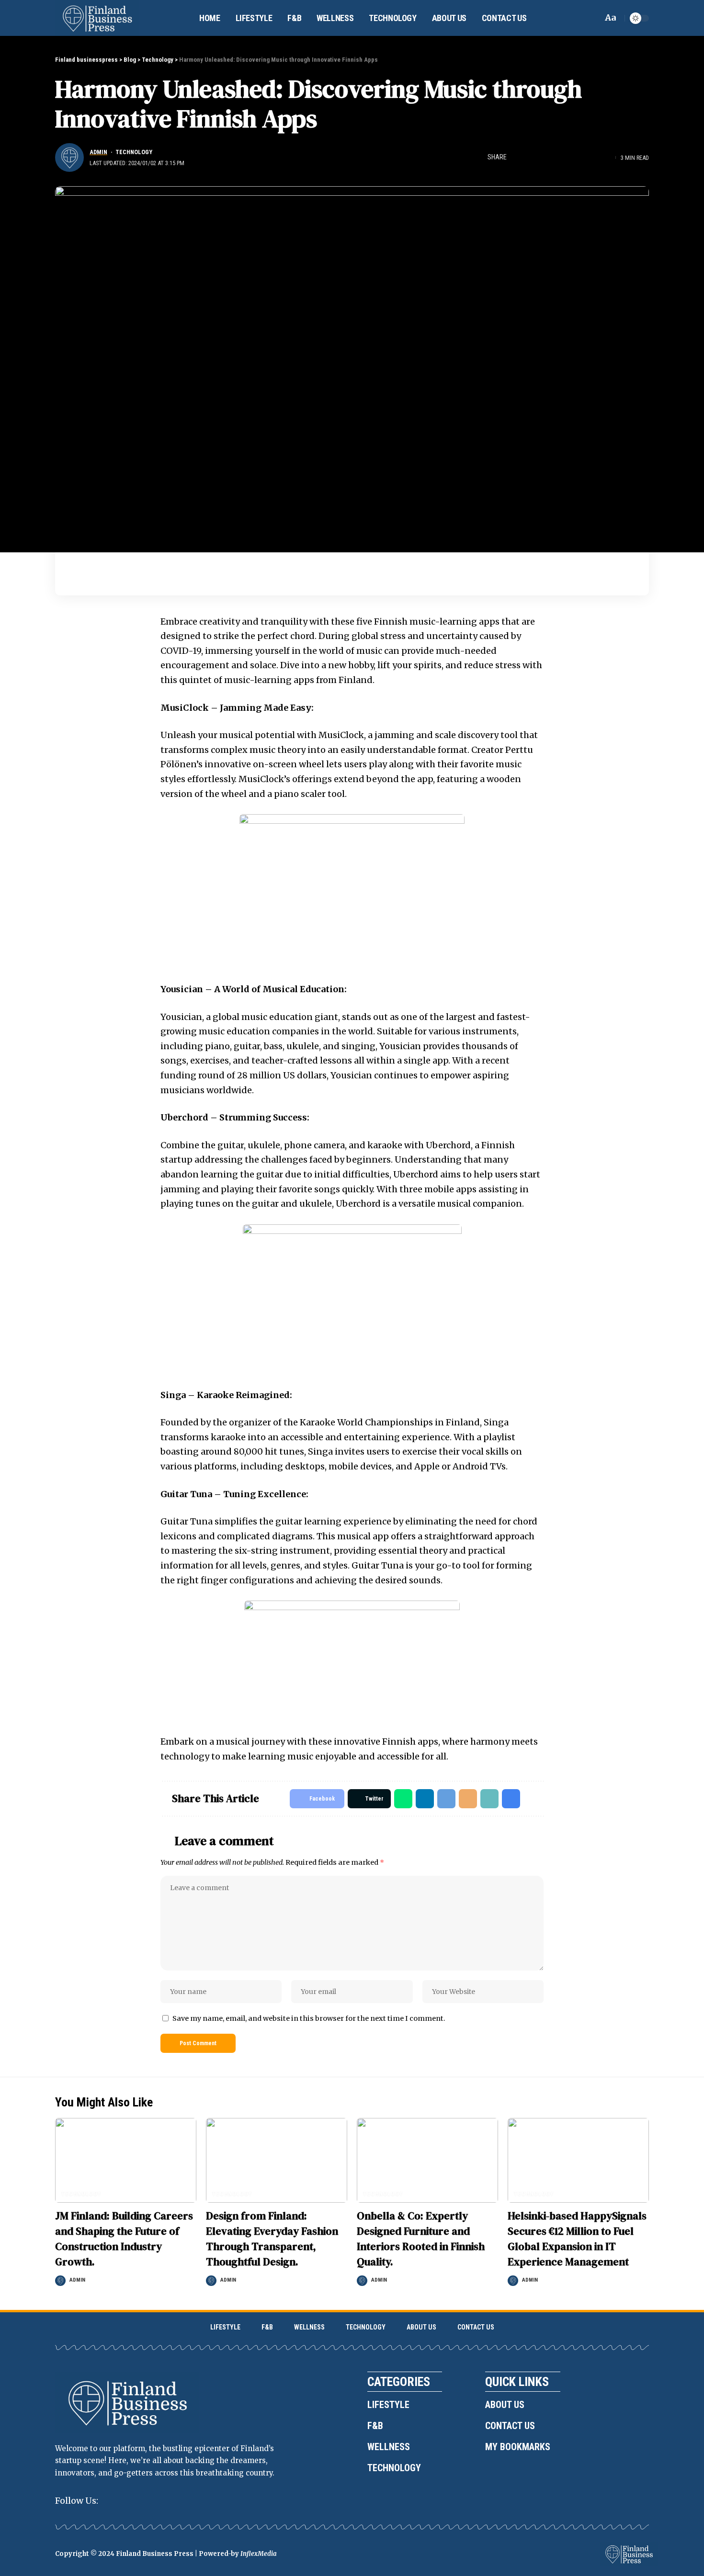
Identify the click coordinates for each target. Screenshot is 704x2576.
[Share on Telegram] (446, 1799)
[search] (593, 18)
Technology (134, 152)
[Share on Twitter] (532, 157)
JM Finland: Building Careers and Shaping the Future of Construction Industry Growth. (124, 2239)
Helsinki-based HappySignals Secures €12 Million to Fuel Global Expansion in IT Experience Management (577, 2239)
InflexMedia (259, 2554)
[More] (606, 157)
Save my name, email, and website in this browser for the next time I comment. (309, 2018)
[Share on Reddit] (561, 157)
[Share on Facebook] (517, 157)
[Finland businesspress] (97, 18)
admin (98, 152)
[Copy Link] (576, 157)
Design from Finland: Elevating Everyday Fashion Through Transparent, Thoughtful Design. (272, 2239)
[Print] (591, 157)
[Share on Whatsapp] (403, 1799)
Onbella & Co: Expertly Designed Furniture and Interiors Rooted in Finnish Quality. (421, 2239)
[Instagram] (113, 2501)
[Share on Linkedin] (546, 157)
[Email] (468, 1799)
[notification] (579, 18)
